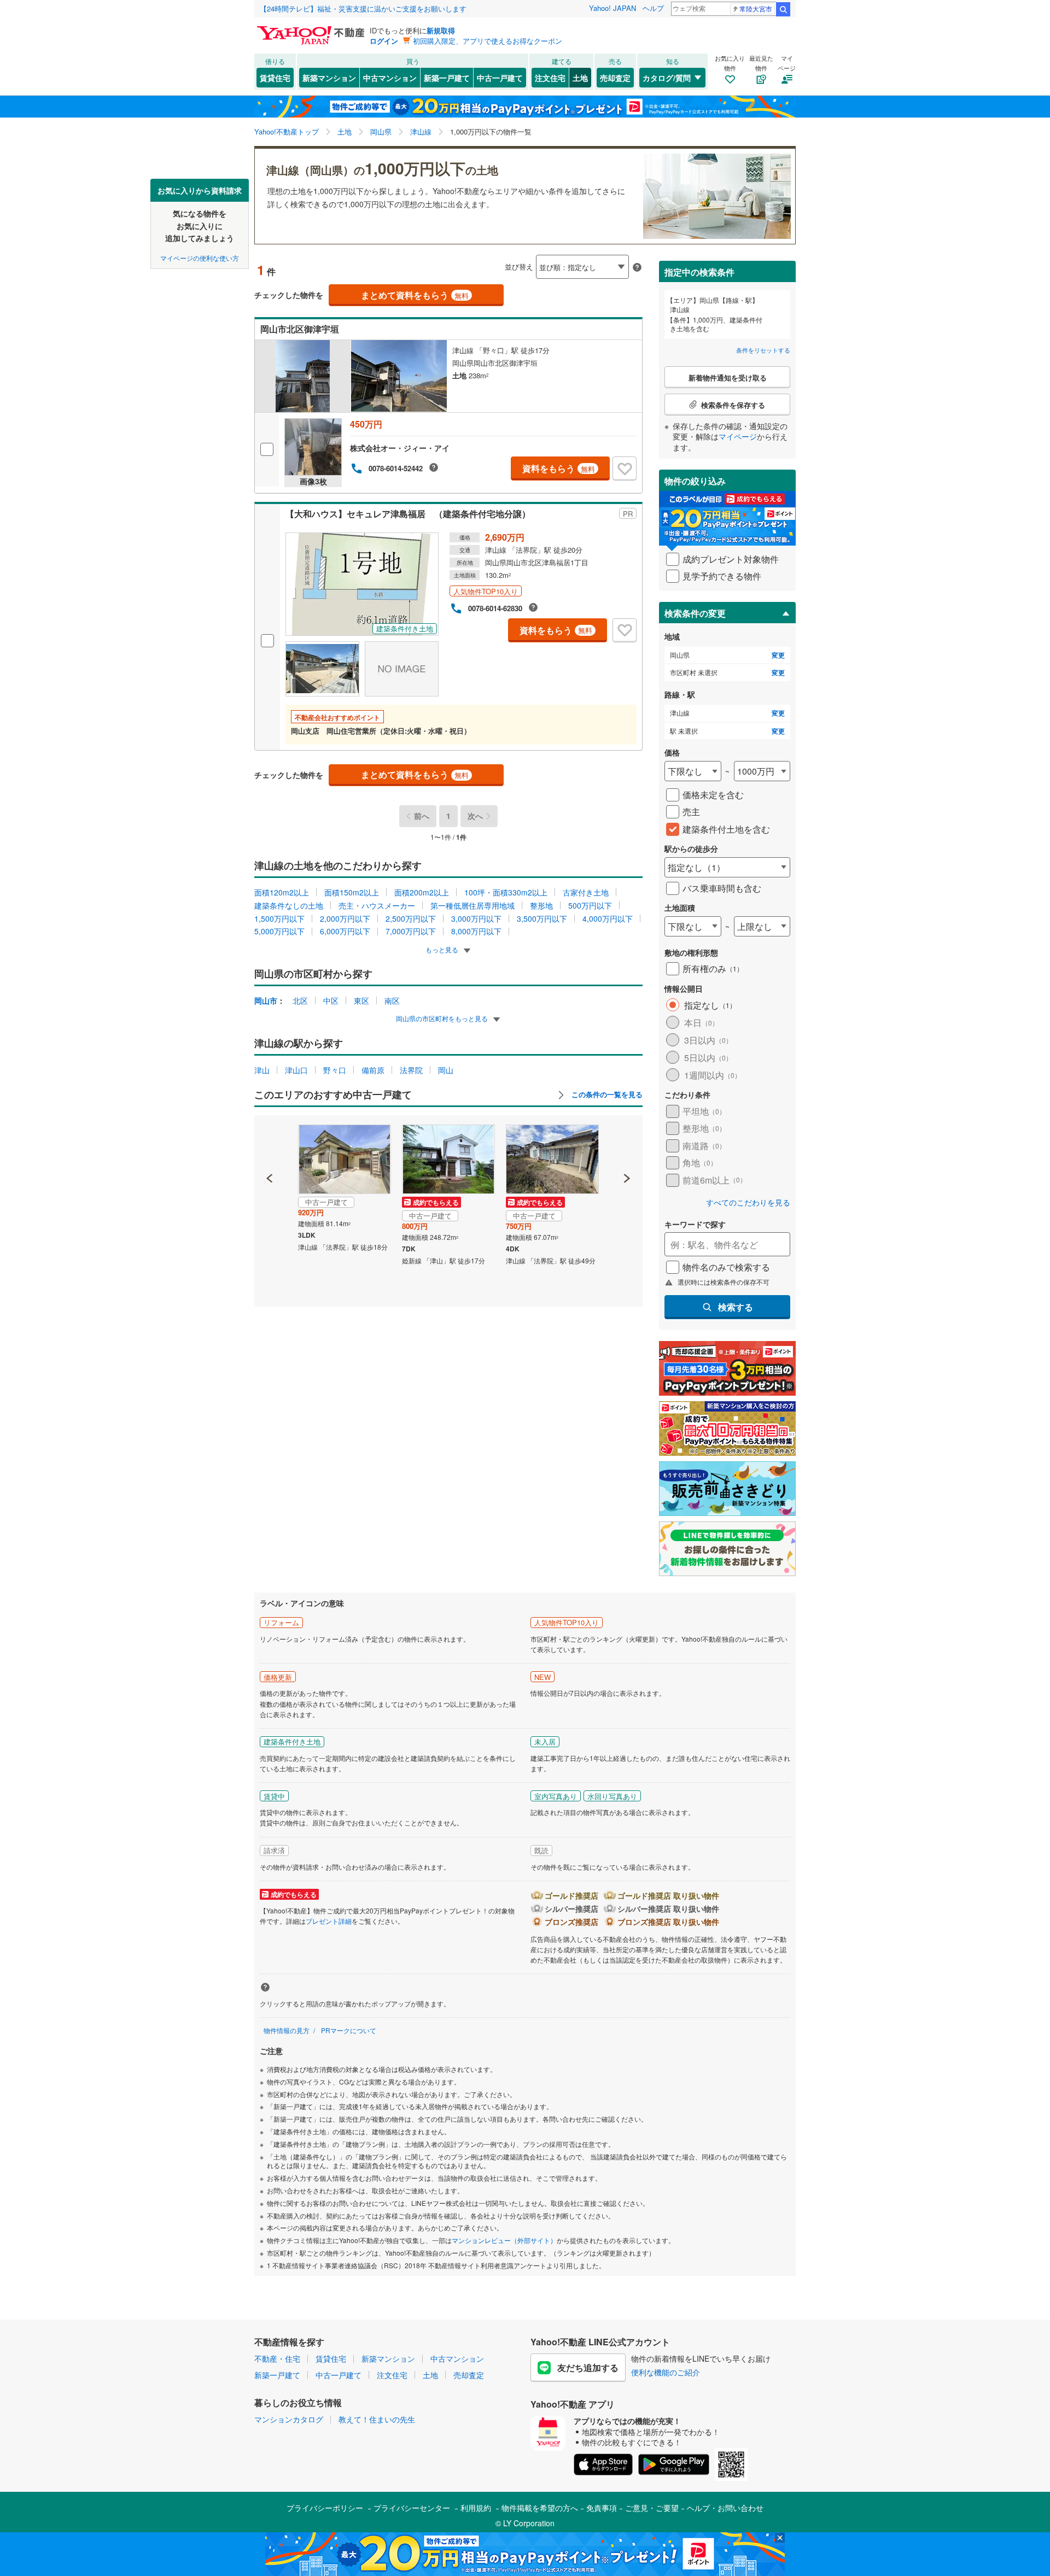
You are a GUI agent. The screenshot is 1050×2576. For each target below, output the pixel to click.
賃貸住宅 (275, 78)
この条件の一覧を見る (606, 1094)
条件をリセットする (763, 350)
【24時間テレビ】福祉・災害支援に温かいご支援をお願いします (363, 8)
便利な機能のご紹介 (666, 2372)
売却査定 (615, 78)
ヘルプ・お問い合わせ (725, 2508)
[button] (270, 1141)
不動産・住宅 (277, 2358)
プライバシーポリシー (325, 2508)
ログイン (384, 41)
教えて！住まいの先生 (377, 2419)
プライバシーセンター (412, 2508)
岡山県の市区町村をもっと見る (443, 1018)
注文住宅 (550, 78)
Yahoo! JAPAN (612, 8)
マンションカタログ (289, 2419)
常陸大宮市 (756, 8)
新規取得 (441, 30)
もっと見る (443, 949)
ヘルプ (653, 8)
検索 (783, 9)
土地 (580, 78)
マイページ (738, 436)
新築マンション (329, 78)
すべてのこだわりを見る (748, 1202)
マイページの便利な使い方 (200, 257)
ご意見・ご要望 (652, 2508)
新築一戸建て (447, 78)
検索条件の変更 (695, 613)
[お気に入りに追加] (625, 469)
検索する (736, 1307)
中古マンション (390, 78)
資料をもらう (559, 468)
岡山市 (266, 1000)
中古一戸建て (500, 78)
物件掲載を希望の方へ (540, 2508)
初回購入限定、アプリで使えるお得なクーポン (488, 41)
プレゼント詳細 (329, 1921)
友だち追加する (588, 2367)
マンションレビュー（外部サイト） (504, 2240)
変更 (778, 655)
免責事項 (602, 2508)
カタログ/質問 (667, 78)
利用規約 (476, 2508)
